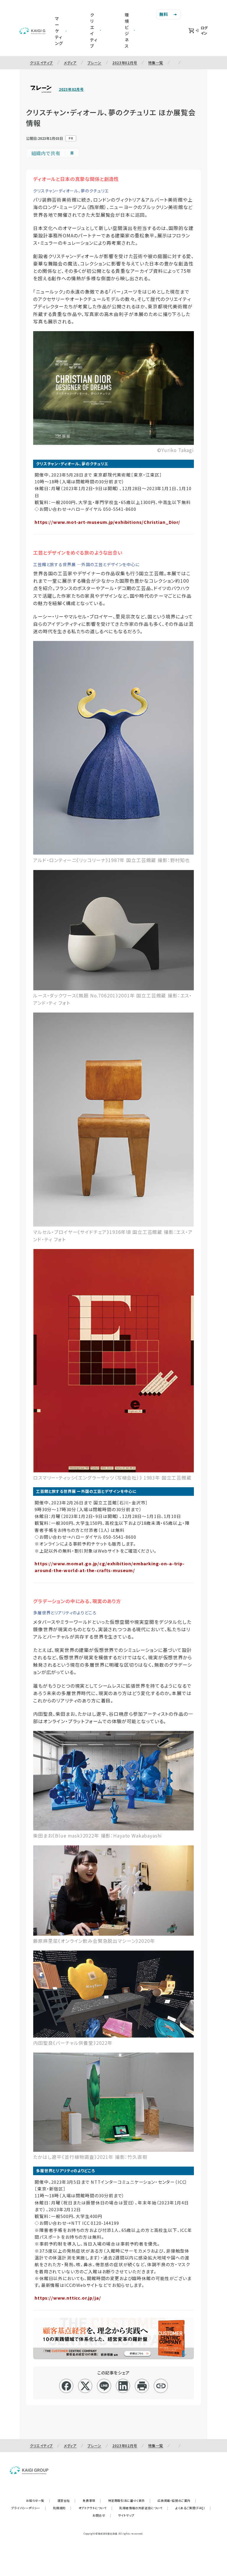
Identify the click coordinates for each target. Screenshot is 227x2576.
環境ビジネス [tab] (127, 30)
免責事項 (92, 2500)
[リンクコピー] (161, 2386)
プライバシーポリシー (29, 2508)
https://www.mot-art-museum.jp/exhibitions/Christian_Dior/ (107, 522)
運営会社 (67, 2500)
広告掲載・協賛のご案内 (177, 2500)
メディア (70, 63)
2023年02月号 (125, 63)
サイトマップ (126, 2515)
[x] (85, 2386)
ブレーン (94, 63)
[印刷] (142, 2386)
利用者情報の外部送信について (144, 2508)
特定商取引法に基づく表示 (129, 2500)
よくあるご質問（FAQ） (193, 2508)
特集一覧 (156, 63)
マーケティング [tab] (59, 31)
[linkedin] (123, 2386)
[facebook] (66, 2386)
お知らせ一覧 (38, 2500)
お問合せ (102, 2515)
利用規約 (62, 2508)
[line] (104, 2386)
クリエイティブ (41, 63)
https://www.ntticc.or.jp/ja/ (68, 2298)
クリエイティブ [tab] (94, 30)
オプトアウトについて (96, 2508)
